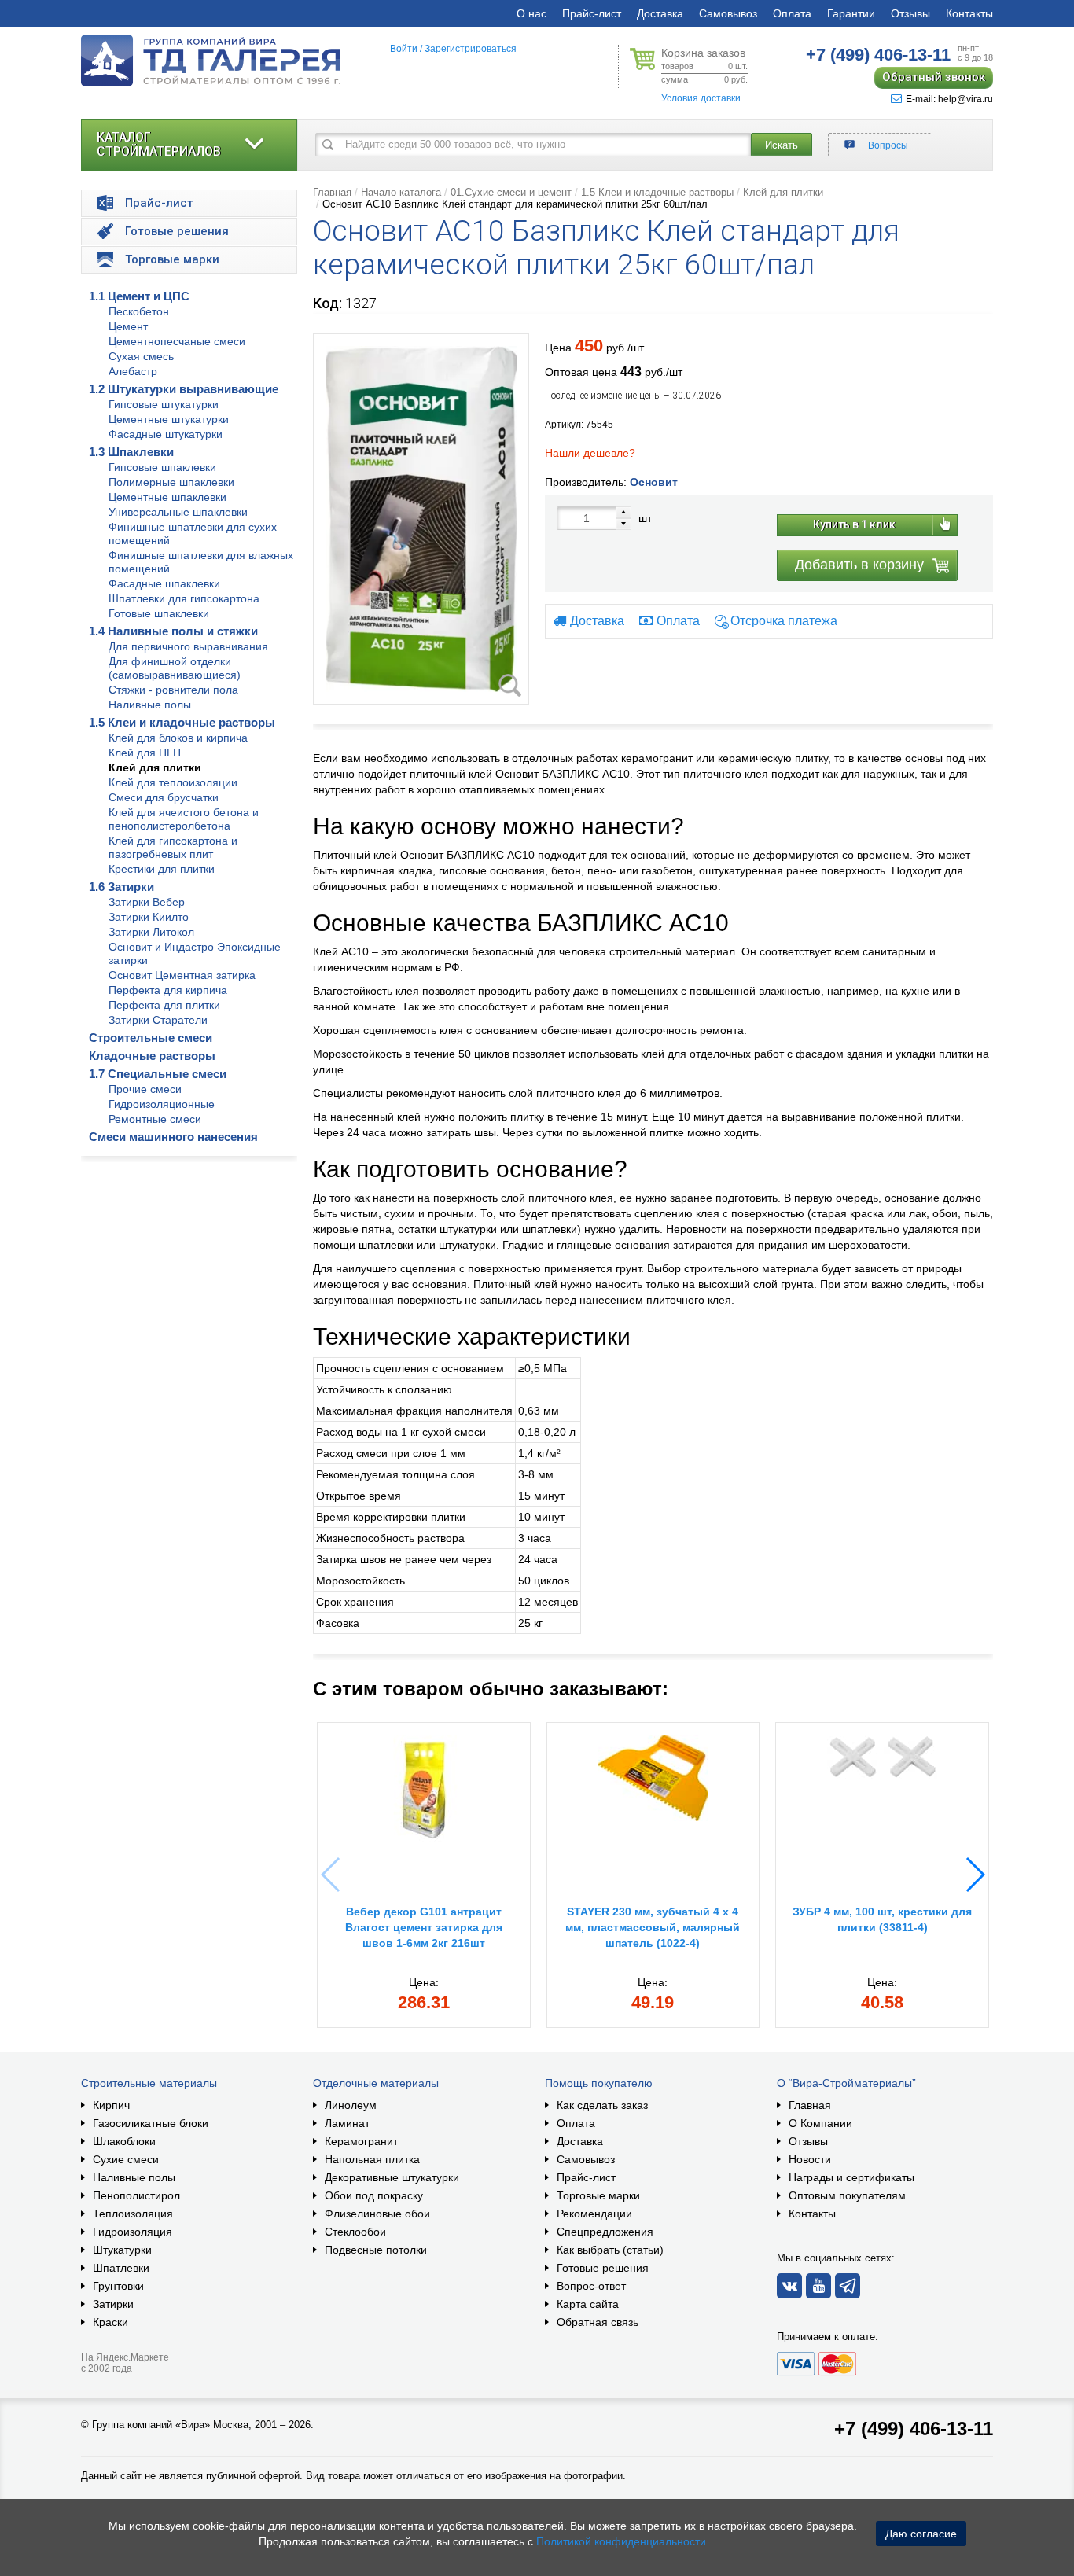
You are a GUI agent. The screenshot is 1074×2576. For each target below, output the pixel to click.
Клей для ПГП (145, 753)
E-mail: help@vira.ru (949, 99)
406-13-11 (878, 55)
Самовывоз (728, 13)
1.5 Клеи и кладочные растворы (182, 722)
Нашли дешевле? (590, 453)
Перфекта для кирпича (168, 990)
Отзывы (910, 13)
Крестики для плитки (162, 869)
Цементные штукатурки (169, 419)
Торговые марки (598, 2195)
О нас (531, 13)
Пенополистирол (136, 2195)
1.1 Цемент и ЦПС (139, 296)
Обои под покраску (374, 2195)
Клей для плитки (155, 767)
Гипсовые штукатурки (164, 404)
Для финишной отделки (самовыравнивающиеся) (175, 668)
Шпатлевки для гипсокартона (184, 598)
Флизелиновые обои (377, 2214)
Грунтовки (118, 2286)
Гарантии (851, 13)
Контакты (969, 13)
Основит (654, 482)
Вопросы (888, 145)
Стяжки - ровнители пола (173, 690)
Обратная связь (598, 2322)
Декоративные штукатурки (392, 2177)
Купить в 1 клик (854, 524)
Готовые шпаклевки (159, 613)
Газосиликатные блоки (151, 2123)
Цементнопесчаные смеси (177, 341)
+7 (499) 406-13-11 (914, 2429)
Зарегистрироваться (471, 49)
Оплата (792, 13)
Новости (810, 2159)
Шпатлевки (121, 2268)
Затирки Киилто (149, 917)
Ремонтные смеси (155, 1119)
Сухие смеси (126, 2159)
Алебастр (133, 371)
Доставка (660, 13)
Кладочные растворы (152, 1056)
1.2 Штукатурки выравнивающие (184, 389)
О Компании (820, 2123)
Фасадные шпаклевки (164, 583)
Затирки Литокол (151, 932)
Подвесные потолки (376, 2250)
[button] (975, 1875)
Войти (404, 49)
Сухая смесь (141, 356)
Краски (110, 2322)
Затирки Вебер (147, 902)
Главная (332, 192)
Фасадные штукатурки (166, 434)
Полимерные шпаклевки (171, 482)
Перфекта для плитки (164, 1005)
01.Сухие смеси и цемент (511, 192)
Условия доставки (701, 98)
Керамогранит (361, 2141)
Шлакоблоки (124, 2141)
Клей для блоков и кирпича (178, 738)
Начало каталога (401, 192)
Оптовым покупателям (847, 2195)
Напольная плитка (372, 2159)
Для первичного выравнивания (188, 646)
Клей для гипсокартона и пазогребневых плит (173, 847)
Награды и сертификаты (851, 2177)
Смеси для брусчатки (164, 797)
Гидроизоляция (132, 2232)
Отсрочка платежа (784, 621)
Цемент (128, 326)
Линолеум (351, 2105)
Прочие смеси (145, 1089)
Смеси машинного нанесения (173, 1137)
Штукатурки (122, 2250)
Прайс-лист (592, 13)
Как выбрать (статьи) (610, 2250)
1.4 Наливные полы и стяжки (173, 631)
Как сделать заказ (602, 2105)
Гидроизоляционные (162, 1104)
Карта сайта (588, 2304)
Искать (782, 145)
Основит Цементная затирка (182, 975)
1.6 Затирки (121, 887)
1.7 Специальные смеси (158, 1074)
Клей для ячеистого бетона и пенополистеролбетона (184, 819)
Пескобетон (139, 311)
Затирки (113, 2304)
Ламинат (347, 2123)
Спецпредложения (605, 2232)
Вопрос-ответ (591, 2286)
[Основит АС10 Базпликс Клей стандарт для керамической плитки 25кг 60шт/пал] (421, 519)
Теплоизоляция (133, 2214)
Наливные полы (150, 705)
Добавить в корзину (859, 565)
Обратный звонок (934, 77)
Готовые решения (603, 2268)
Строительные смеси (151, 1038)
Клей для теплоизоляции (173, 782)
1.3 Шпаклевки (131, 452)
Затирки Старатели (158, 1020)
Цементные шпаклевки (167, 497)
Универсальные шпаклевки (178, 512)
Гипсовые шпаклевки (162, 467)
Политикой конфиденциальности (621, 2541)
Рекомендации (594, 2214)
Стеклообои (355, 2232)
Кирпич (111, 2105)
